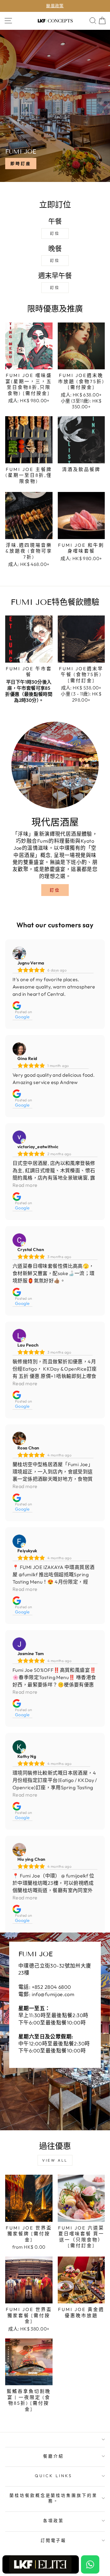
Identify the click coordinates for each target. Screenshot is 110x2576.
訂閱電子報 (54, 2540)
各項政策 (53, 2521)
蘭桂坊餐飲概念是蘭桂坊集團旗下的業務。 (54, 2498)
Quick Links (53, 2476)
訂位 (55, 234)
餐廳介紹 (53, 2456)
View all (55, 2160)
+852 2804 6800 (51, 1987)
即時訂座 (21, 163)
